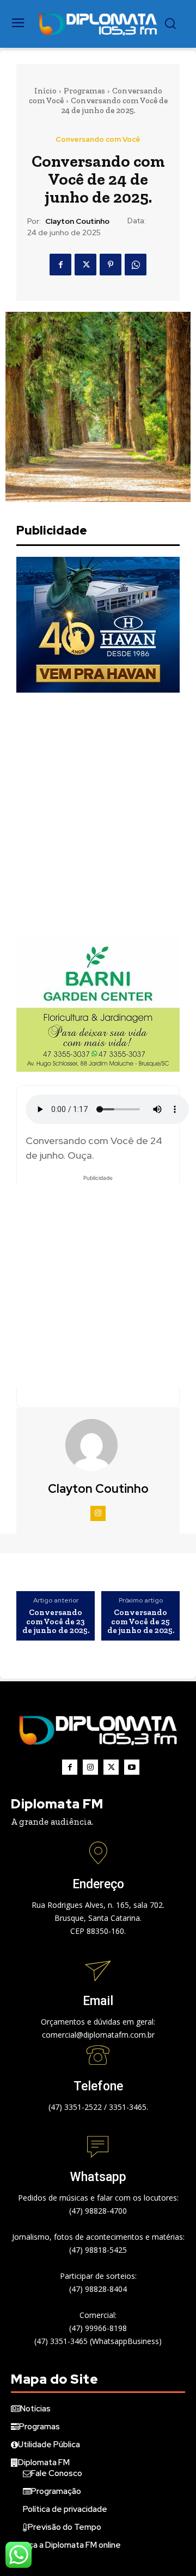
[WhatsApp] (136, 265)
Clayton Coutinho (77, 221)
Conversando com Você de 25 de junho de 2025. (141, 1622)
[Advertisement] (98, 814)
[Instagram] (98, 1513)
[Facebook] (60, 265)
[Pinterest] (111, 265)
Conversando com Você (98, 139)
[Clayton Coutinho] (98, 1445)
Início (45, 91)
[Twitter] (85, 265)
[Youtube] (132, 1767)
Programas (84, 91)
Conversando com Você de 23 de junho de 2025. (56, 1622)
